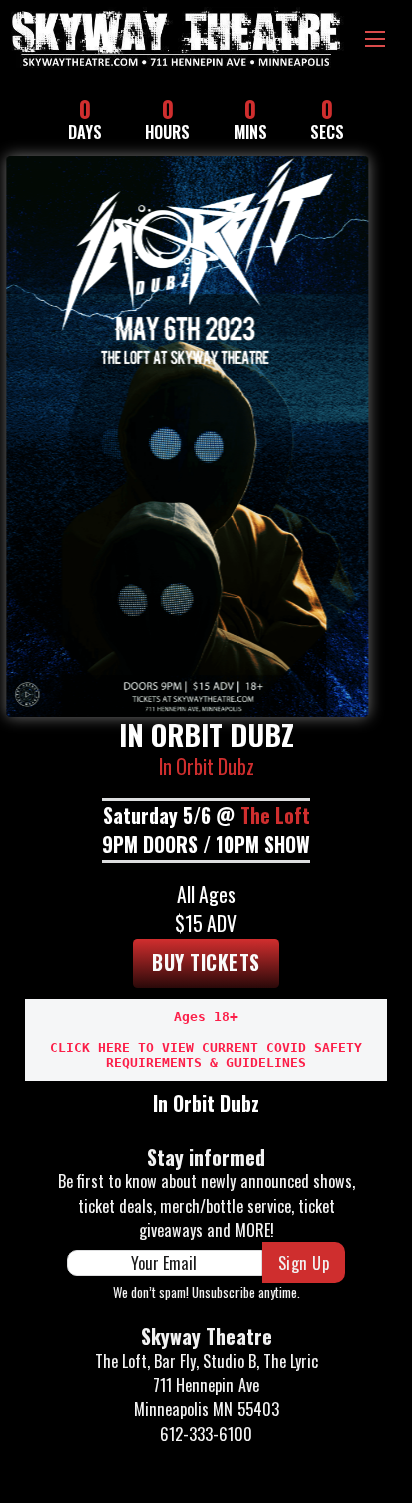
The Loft (275, 815)
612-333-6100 (206, 1434)
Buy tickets (206, 962)
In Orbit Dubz (206, 766)
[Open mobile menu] (375, 39)
